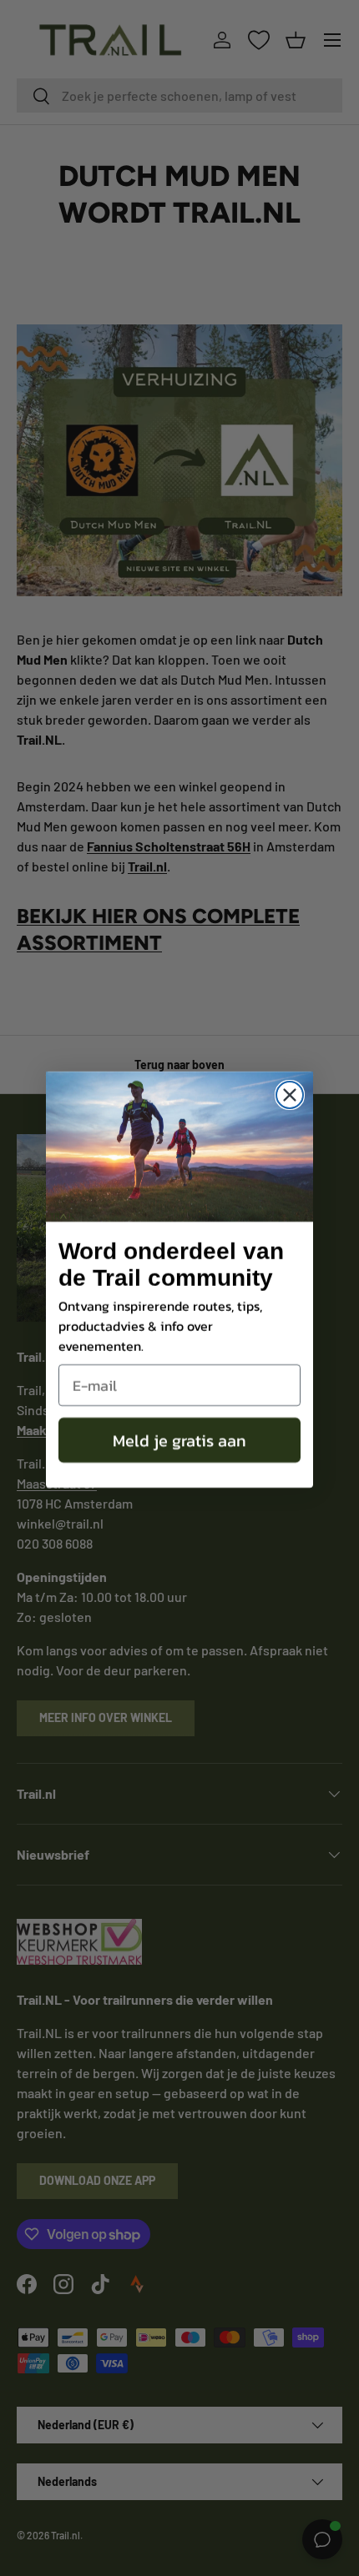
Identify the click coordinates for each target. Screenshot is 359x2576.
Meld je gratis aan (179, 1440)
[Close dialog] (290, 1095)
